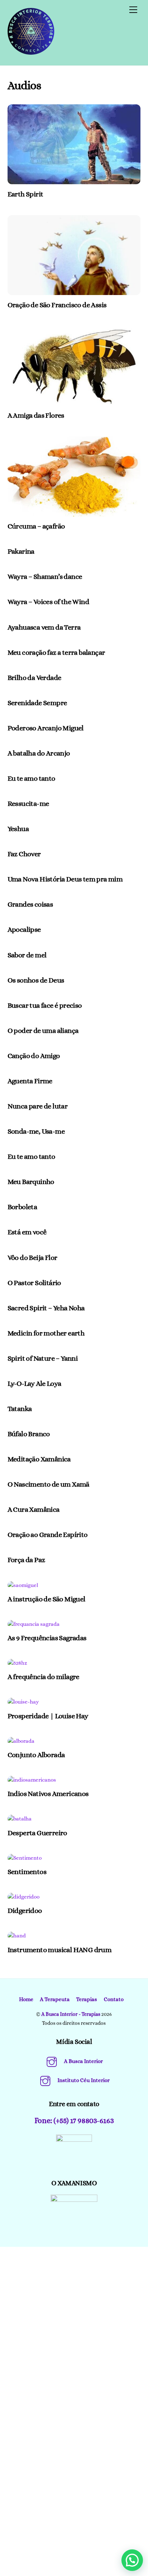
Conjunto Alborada (36, 1755)
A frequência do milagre (43, 1677)
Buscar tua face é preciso (45, 1005)
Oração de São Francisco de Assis (57, 305)
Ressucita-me (28, 804)
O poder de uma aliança (43, 1031)
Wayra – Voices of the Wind (48, 602)
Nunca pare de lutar (38, 1106)
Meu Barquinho (31, 1182)
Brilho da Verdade (34, 678)
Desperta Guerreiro (37, 1833)
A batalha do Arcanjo (39, 753)
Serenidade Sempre (37, 703)
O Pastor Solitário (34, 1283)
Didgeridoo (25, 1911)
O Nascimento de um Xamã (48, 1484)
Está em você (27, 1232)
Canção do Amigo (34, 1056)
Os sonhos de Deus (36, 980)
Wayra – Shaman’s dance (45, 577)
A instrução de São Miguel (47, 1599)
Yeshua (18, 829)
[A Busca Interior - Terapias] (31, 52)
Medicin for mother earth (46, 1333)
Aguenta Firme (30, 1081)
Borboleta (22, 1207)
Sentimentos (27, 1872)
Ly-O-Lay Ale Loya (34, 1384)
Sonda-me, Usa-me (36, 1131)
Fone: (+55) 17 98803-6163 (74, 2121)
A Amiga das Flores (36, 415)
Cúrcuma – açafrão (36, 526)
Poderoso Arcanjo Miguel (46, 728)
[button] (132, 2560)
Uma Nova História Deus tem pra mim (65, 879)
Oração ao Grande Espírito (48, 1535)
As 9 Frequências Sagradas (47, 1638)
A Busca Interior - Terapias (71, 2014)
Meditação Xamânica (39, 1459)
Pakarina (21, 551)
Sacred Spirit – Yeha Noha (46, 1308)
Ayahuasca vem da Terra (44, 627)
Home (26, 1999)
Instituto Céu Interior (83, 2080)
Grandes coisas (30, 904)
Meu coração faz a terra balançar (56, 652)
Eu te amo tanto (31, 778)
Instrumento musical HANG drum (60, 1950)
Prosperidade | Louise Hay (48, 1716)
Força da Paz (26, 1560)
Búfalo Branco (29, 1434)
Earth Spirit (26, 194)
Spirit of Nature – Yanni (43, 1358)
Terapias (87, 1999)
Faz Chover (24, 854)
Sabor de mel (27, 955)
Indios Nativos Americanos (48, 1794)
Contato (114, 1999)
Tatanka (20, 1409)
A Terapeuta (55, 1999)
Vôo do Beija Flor (33, 1258)
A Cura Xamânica (34, 1509)
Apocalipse (24, 929)
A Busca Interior (83, 2061)
